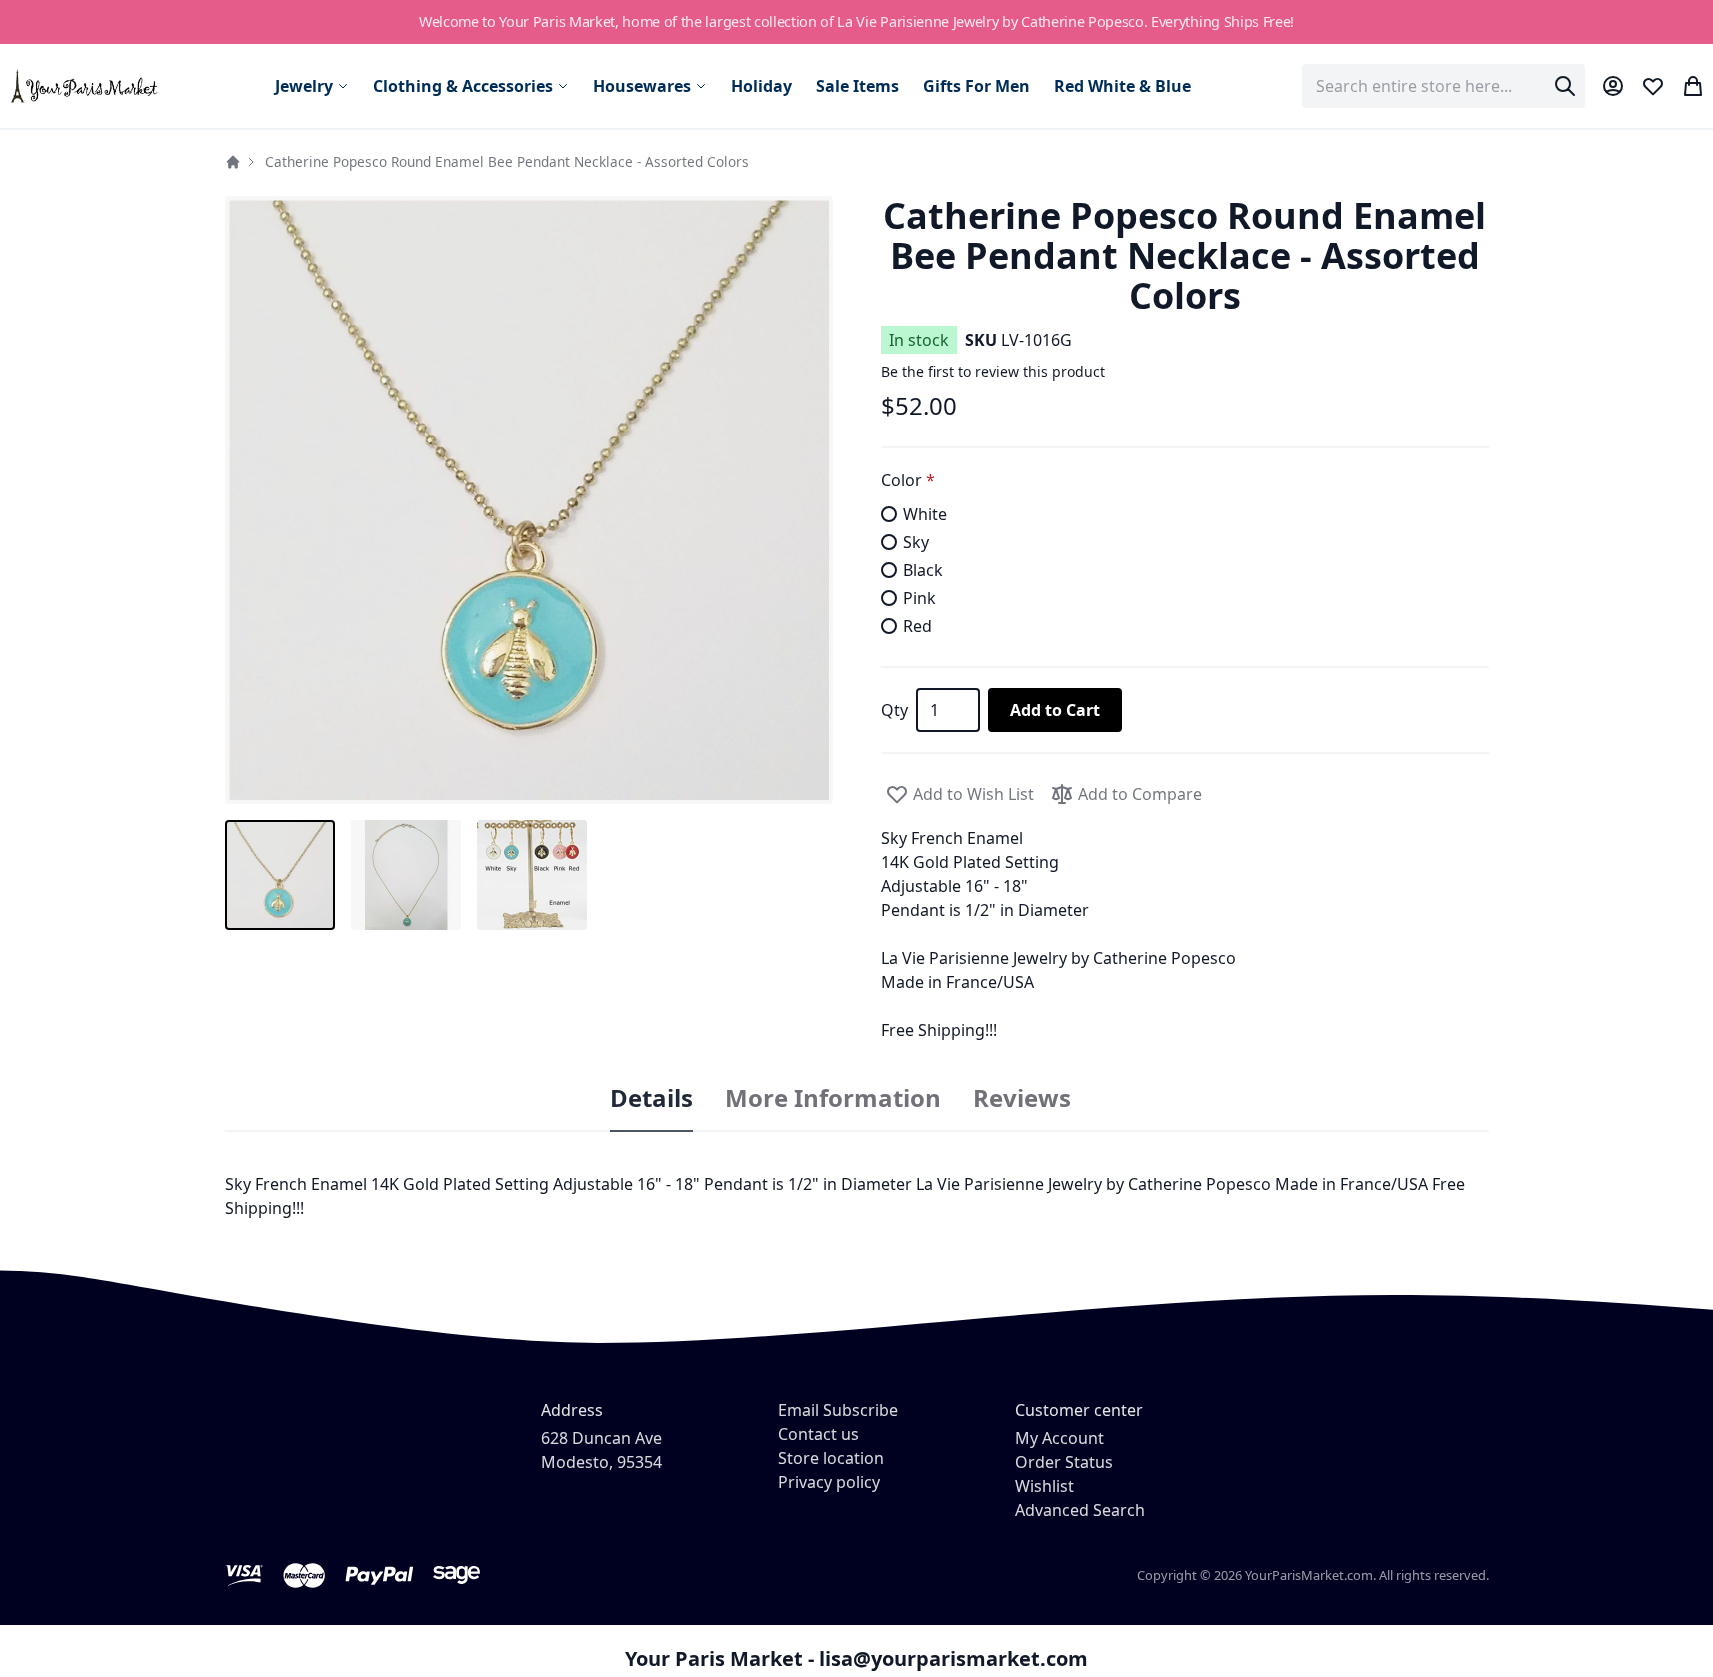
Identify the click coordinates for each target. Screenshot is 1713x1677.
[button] (529, 500)
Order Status (1064, 1462)
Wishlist (1044, 1486)
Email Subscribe (838, 1410)
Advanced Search (1080, 1510)
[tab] (651, 1099)
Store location (831, 1458)
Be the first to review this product (993, 371)
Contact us (818, 1434)
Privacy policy (829, 1482)
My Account (1059, 1438)
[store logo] (85, 85)
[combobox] (1443, 86)
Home (233, 162)
